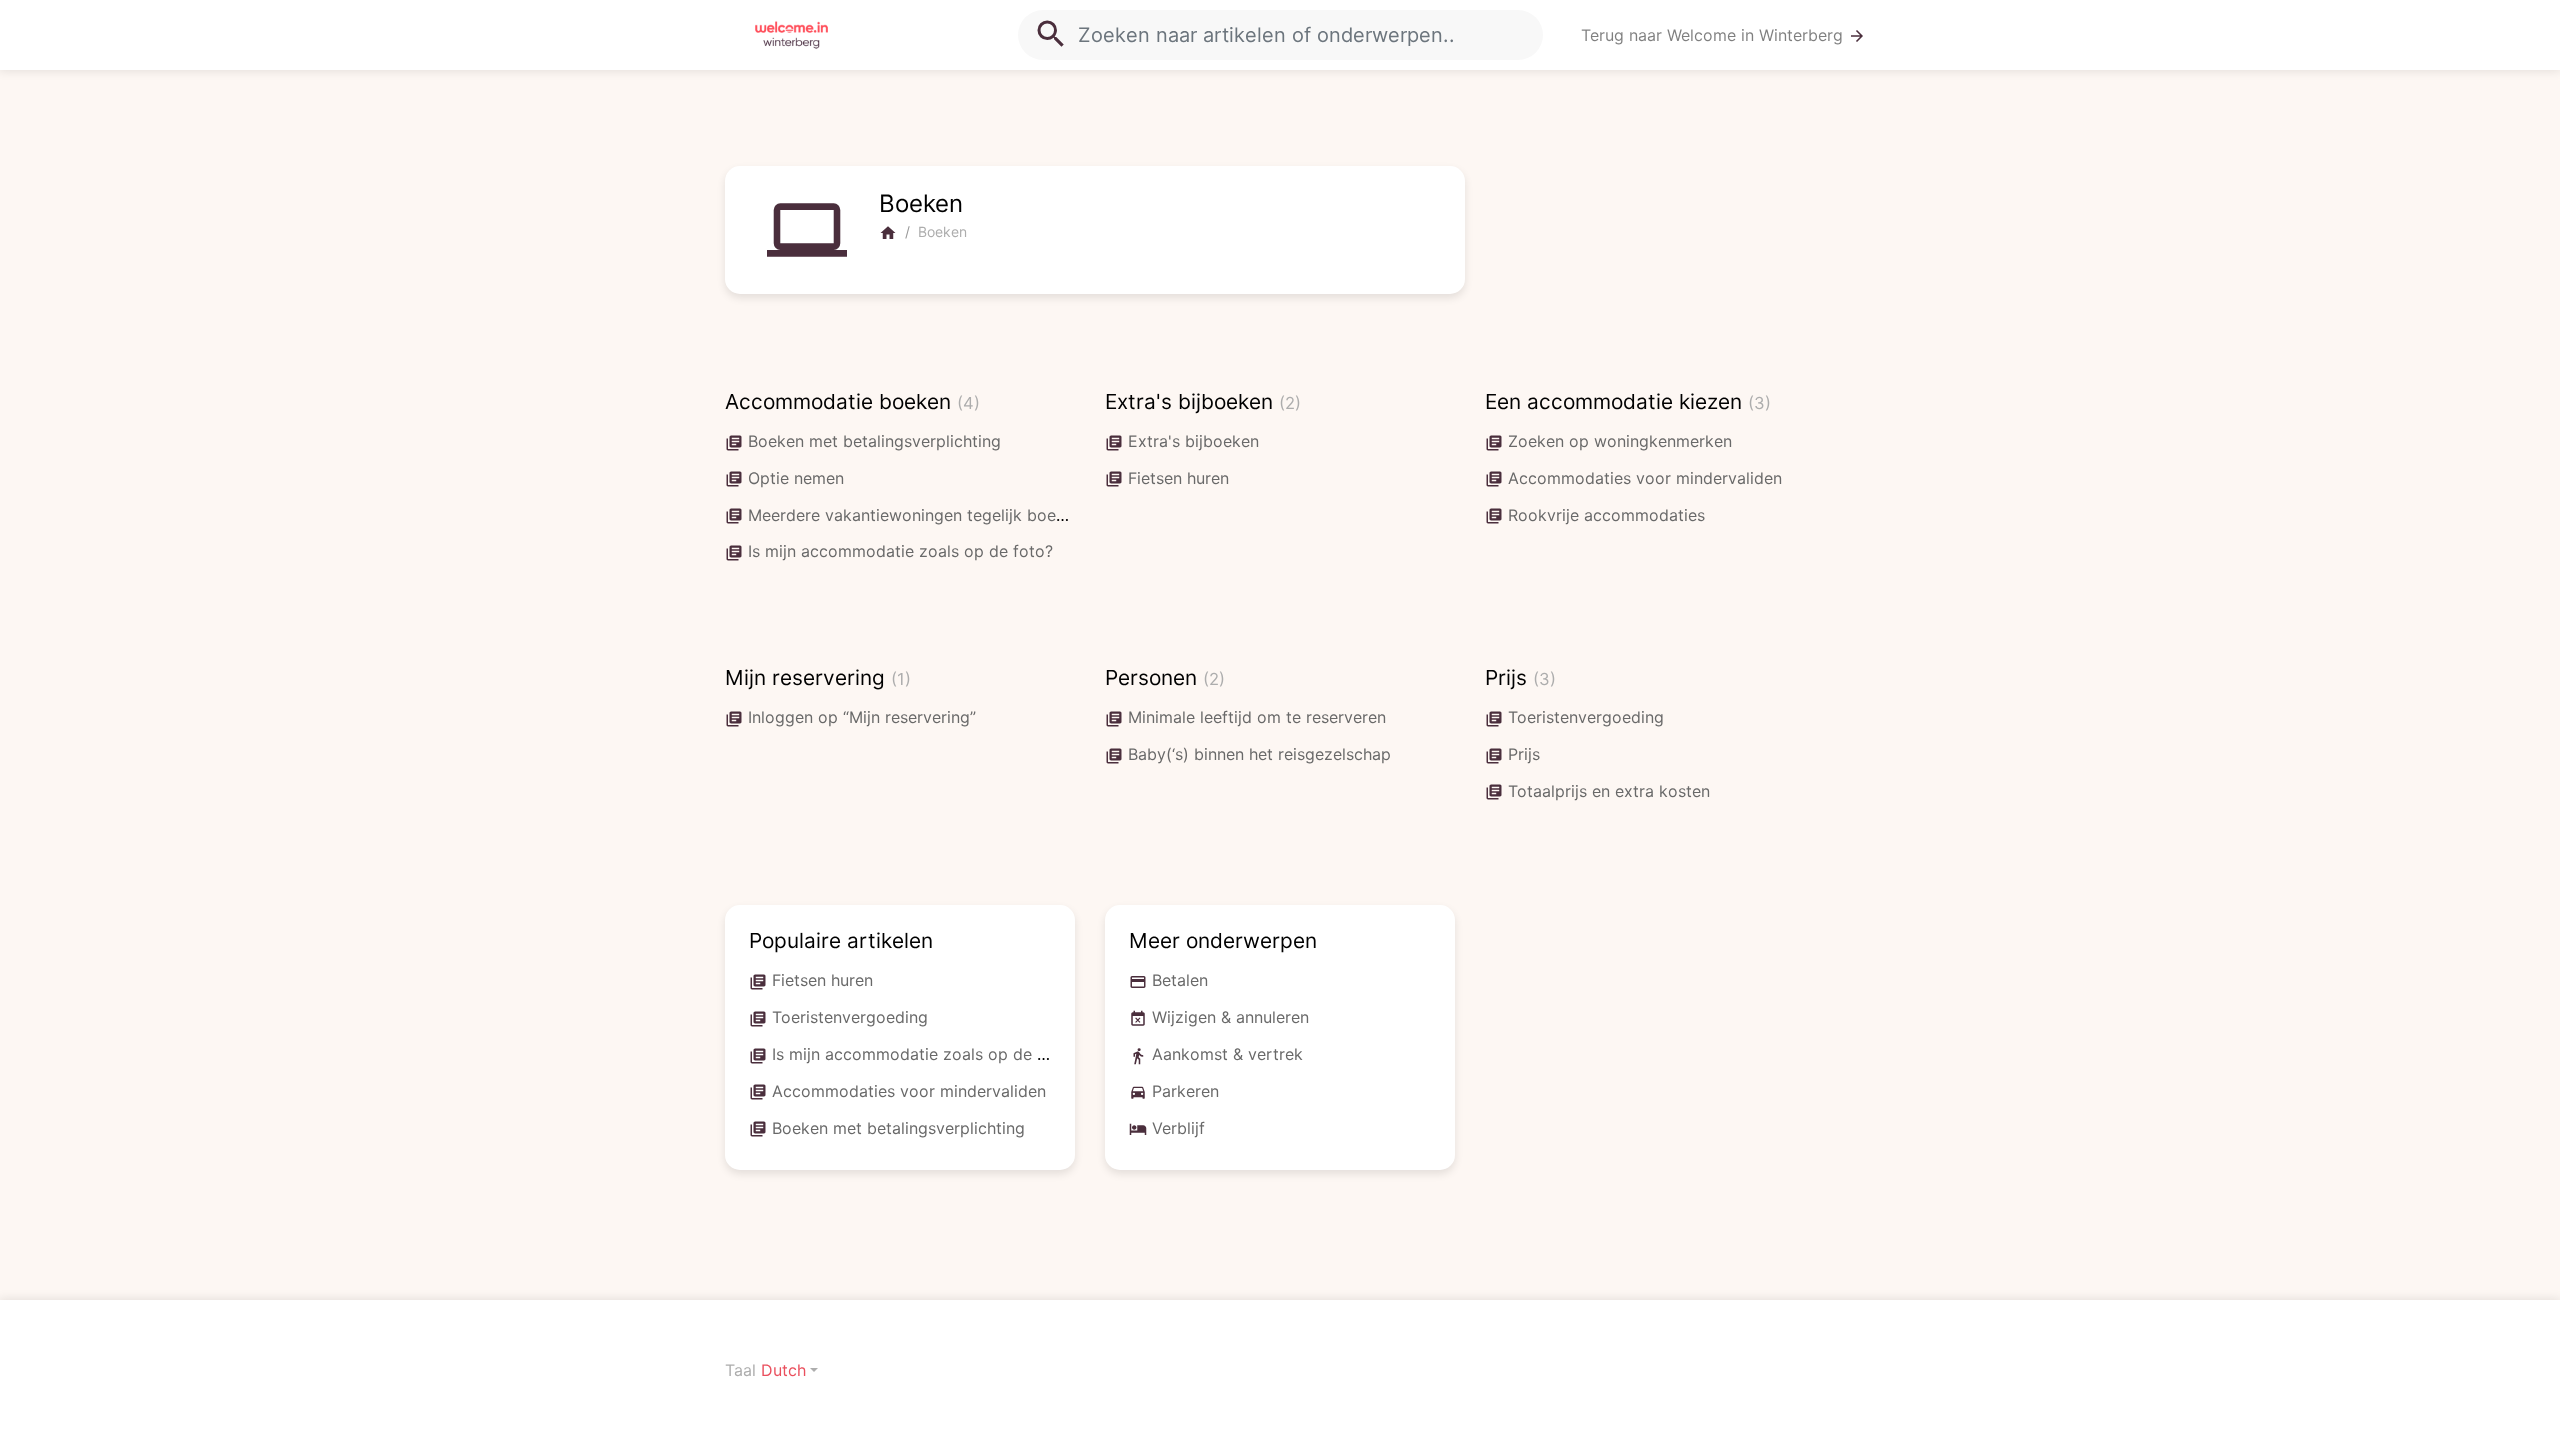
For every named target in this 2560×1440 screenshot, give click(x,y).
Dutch (783, 1370)
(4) (968, 403)
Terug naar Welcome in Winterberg (1723, 35)
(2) (1290, 403)
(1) (901, 679)
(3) (1759, 403)
